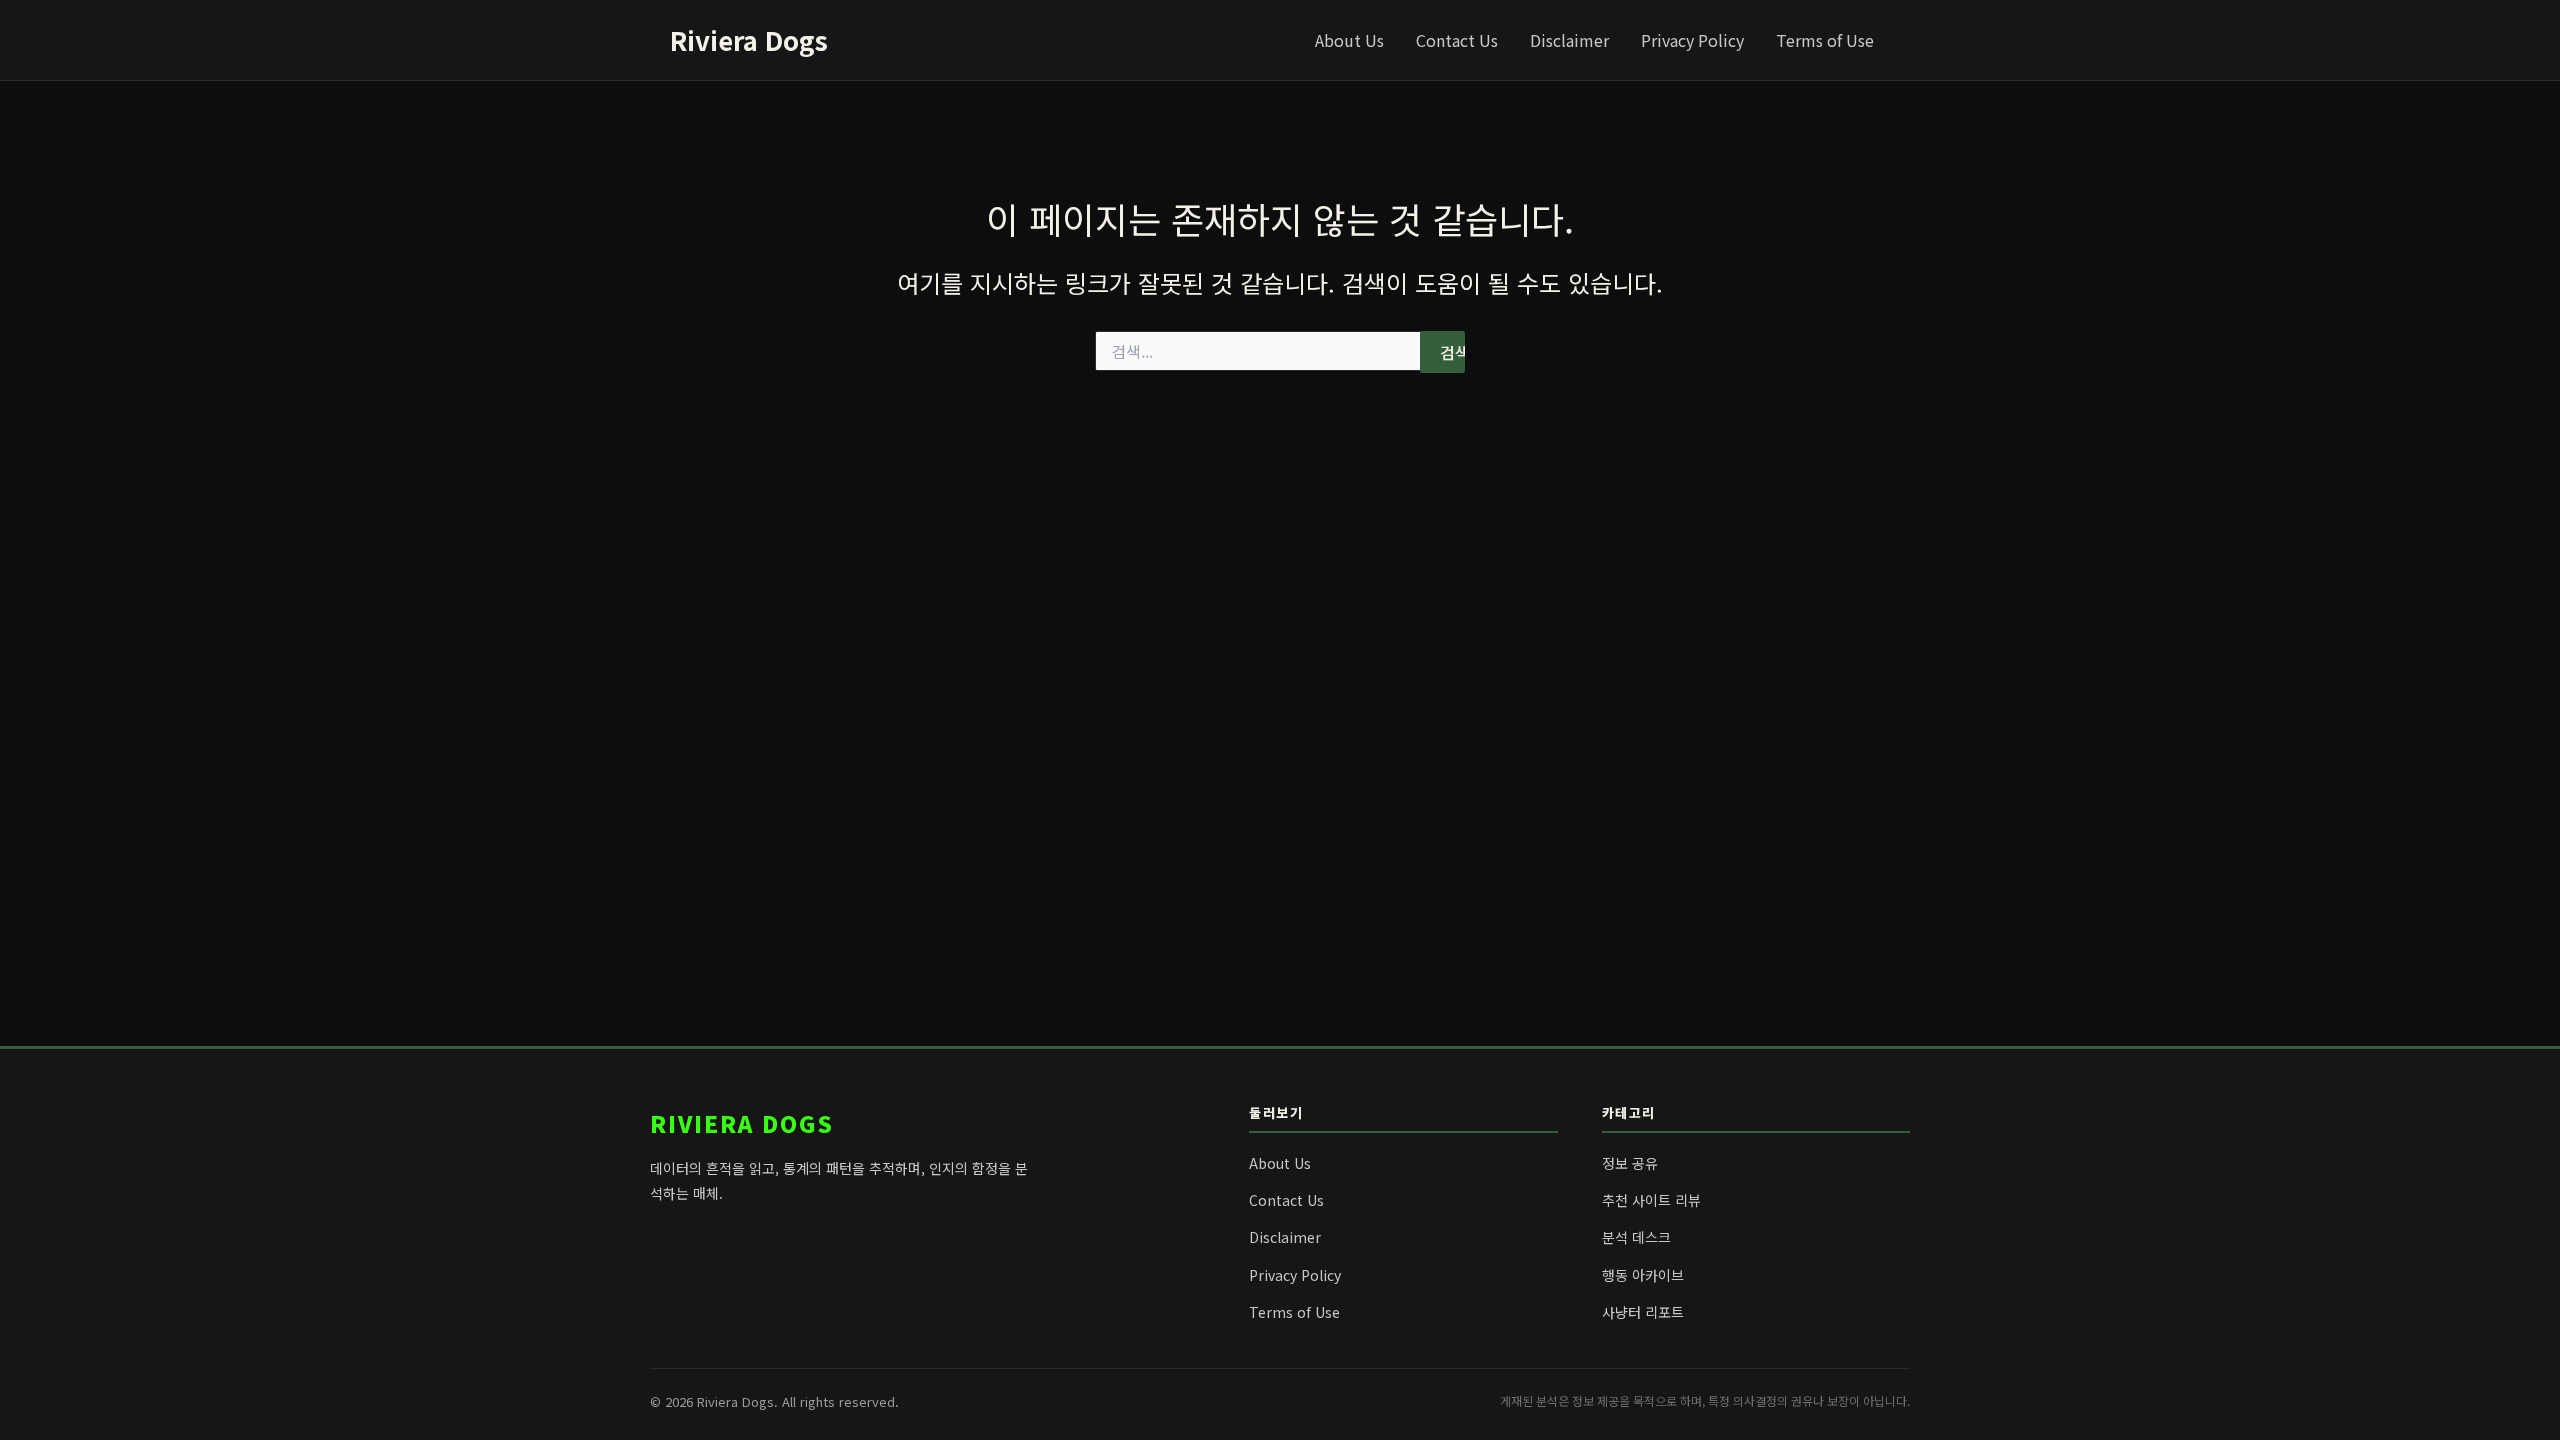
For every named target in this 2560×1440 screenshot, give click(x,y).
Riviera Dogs (749, 39)
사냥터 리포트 (1643, 1312)
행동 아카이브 (1643, 1275)
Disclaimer (1569, 40)
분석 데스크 (1636, 1237)
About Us (1349, 40)
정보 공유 (1630, 1163)
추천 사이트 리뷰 (1651, 1200)
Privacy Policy (1692, 40)
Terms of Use (1825, 40)
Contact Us (1457, 40)
